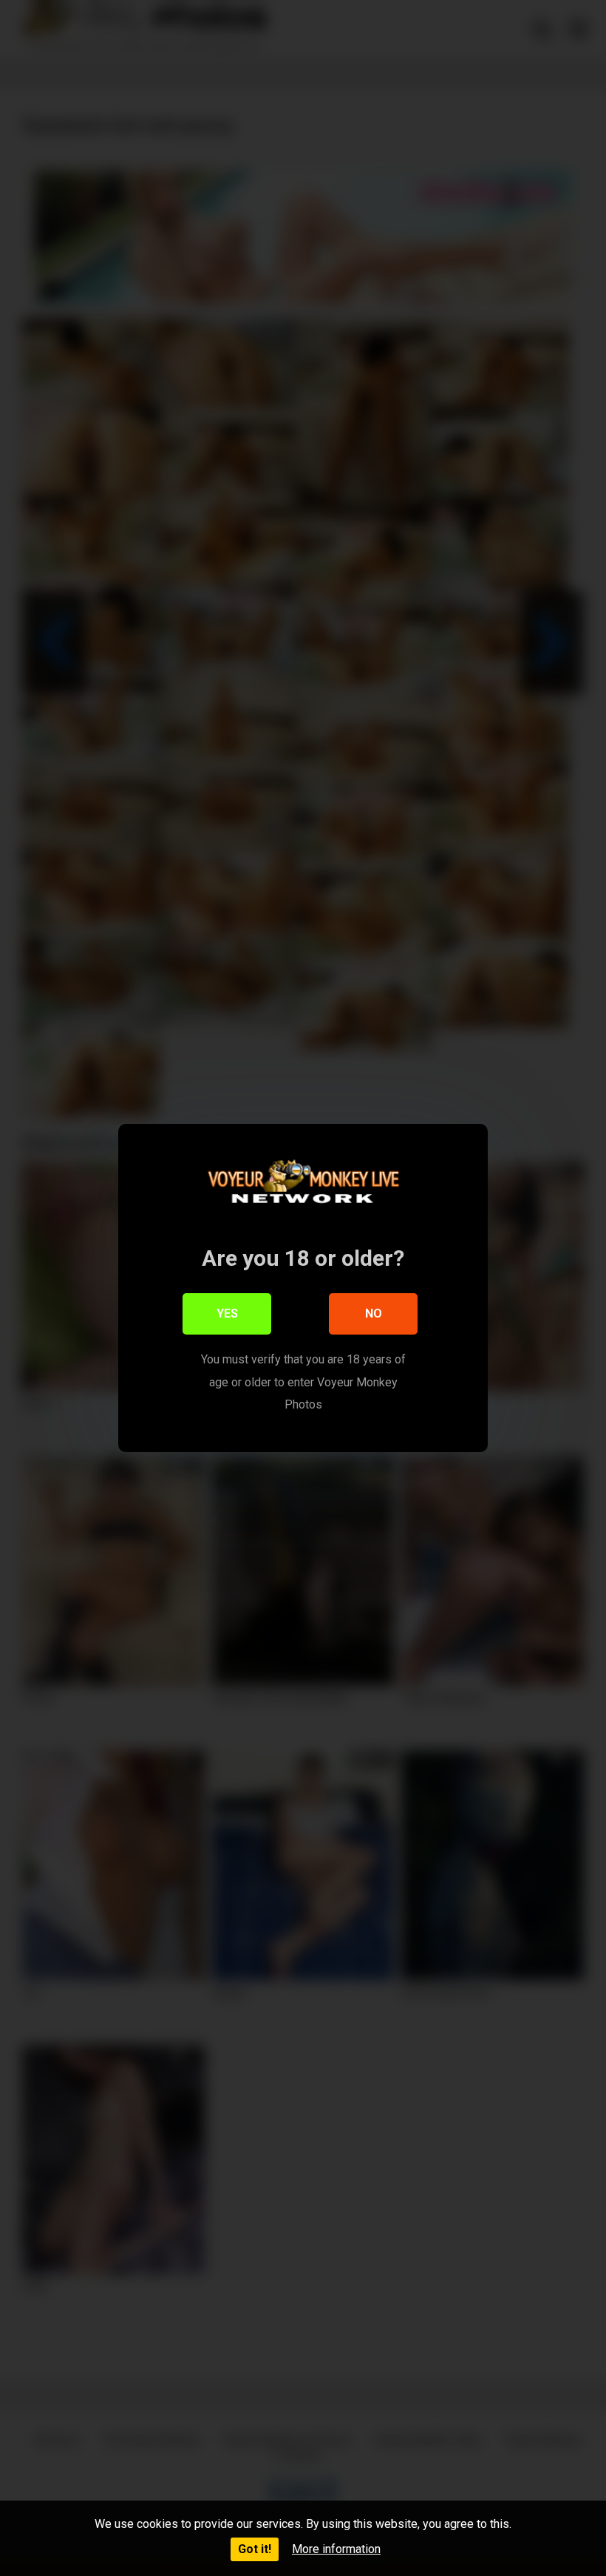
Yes (227, 1314)
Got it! (255, 2549)
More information (336, 2549)
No (374, 1314)
